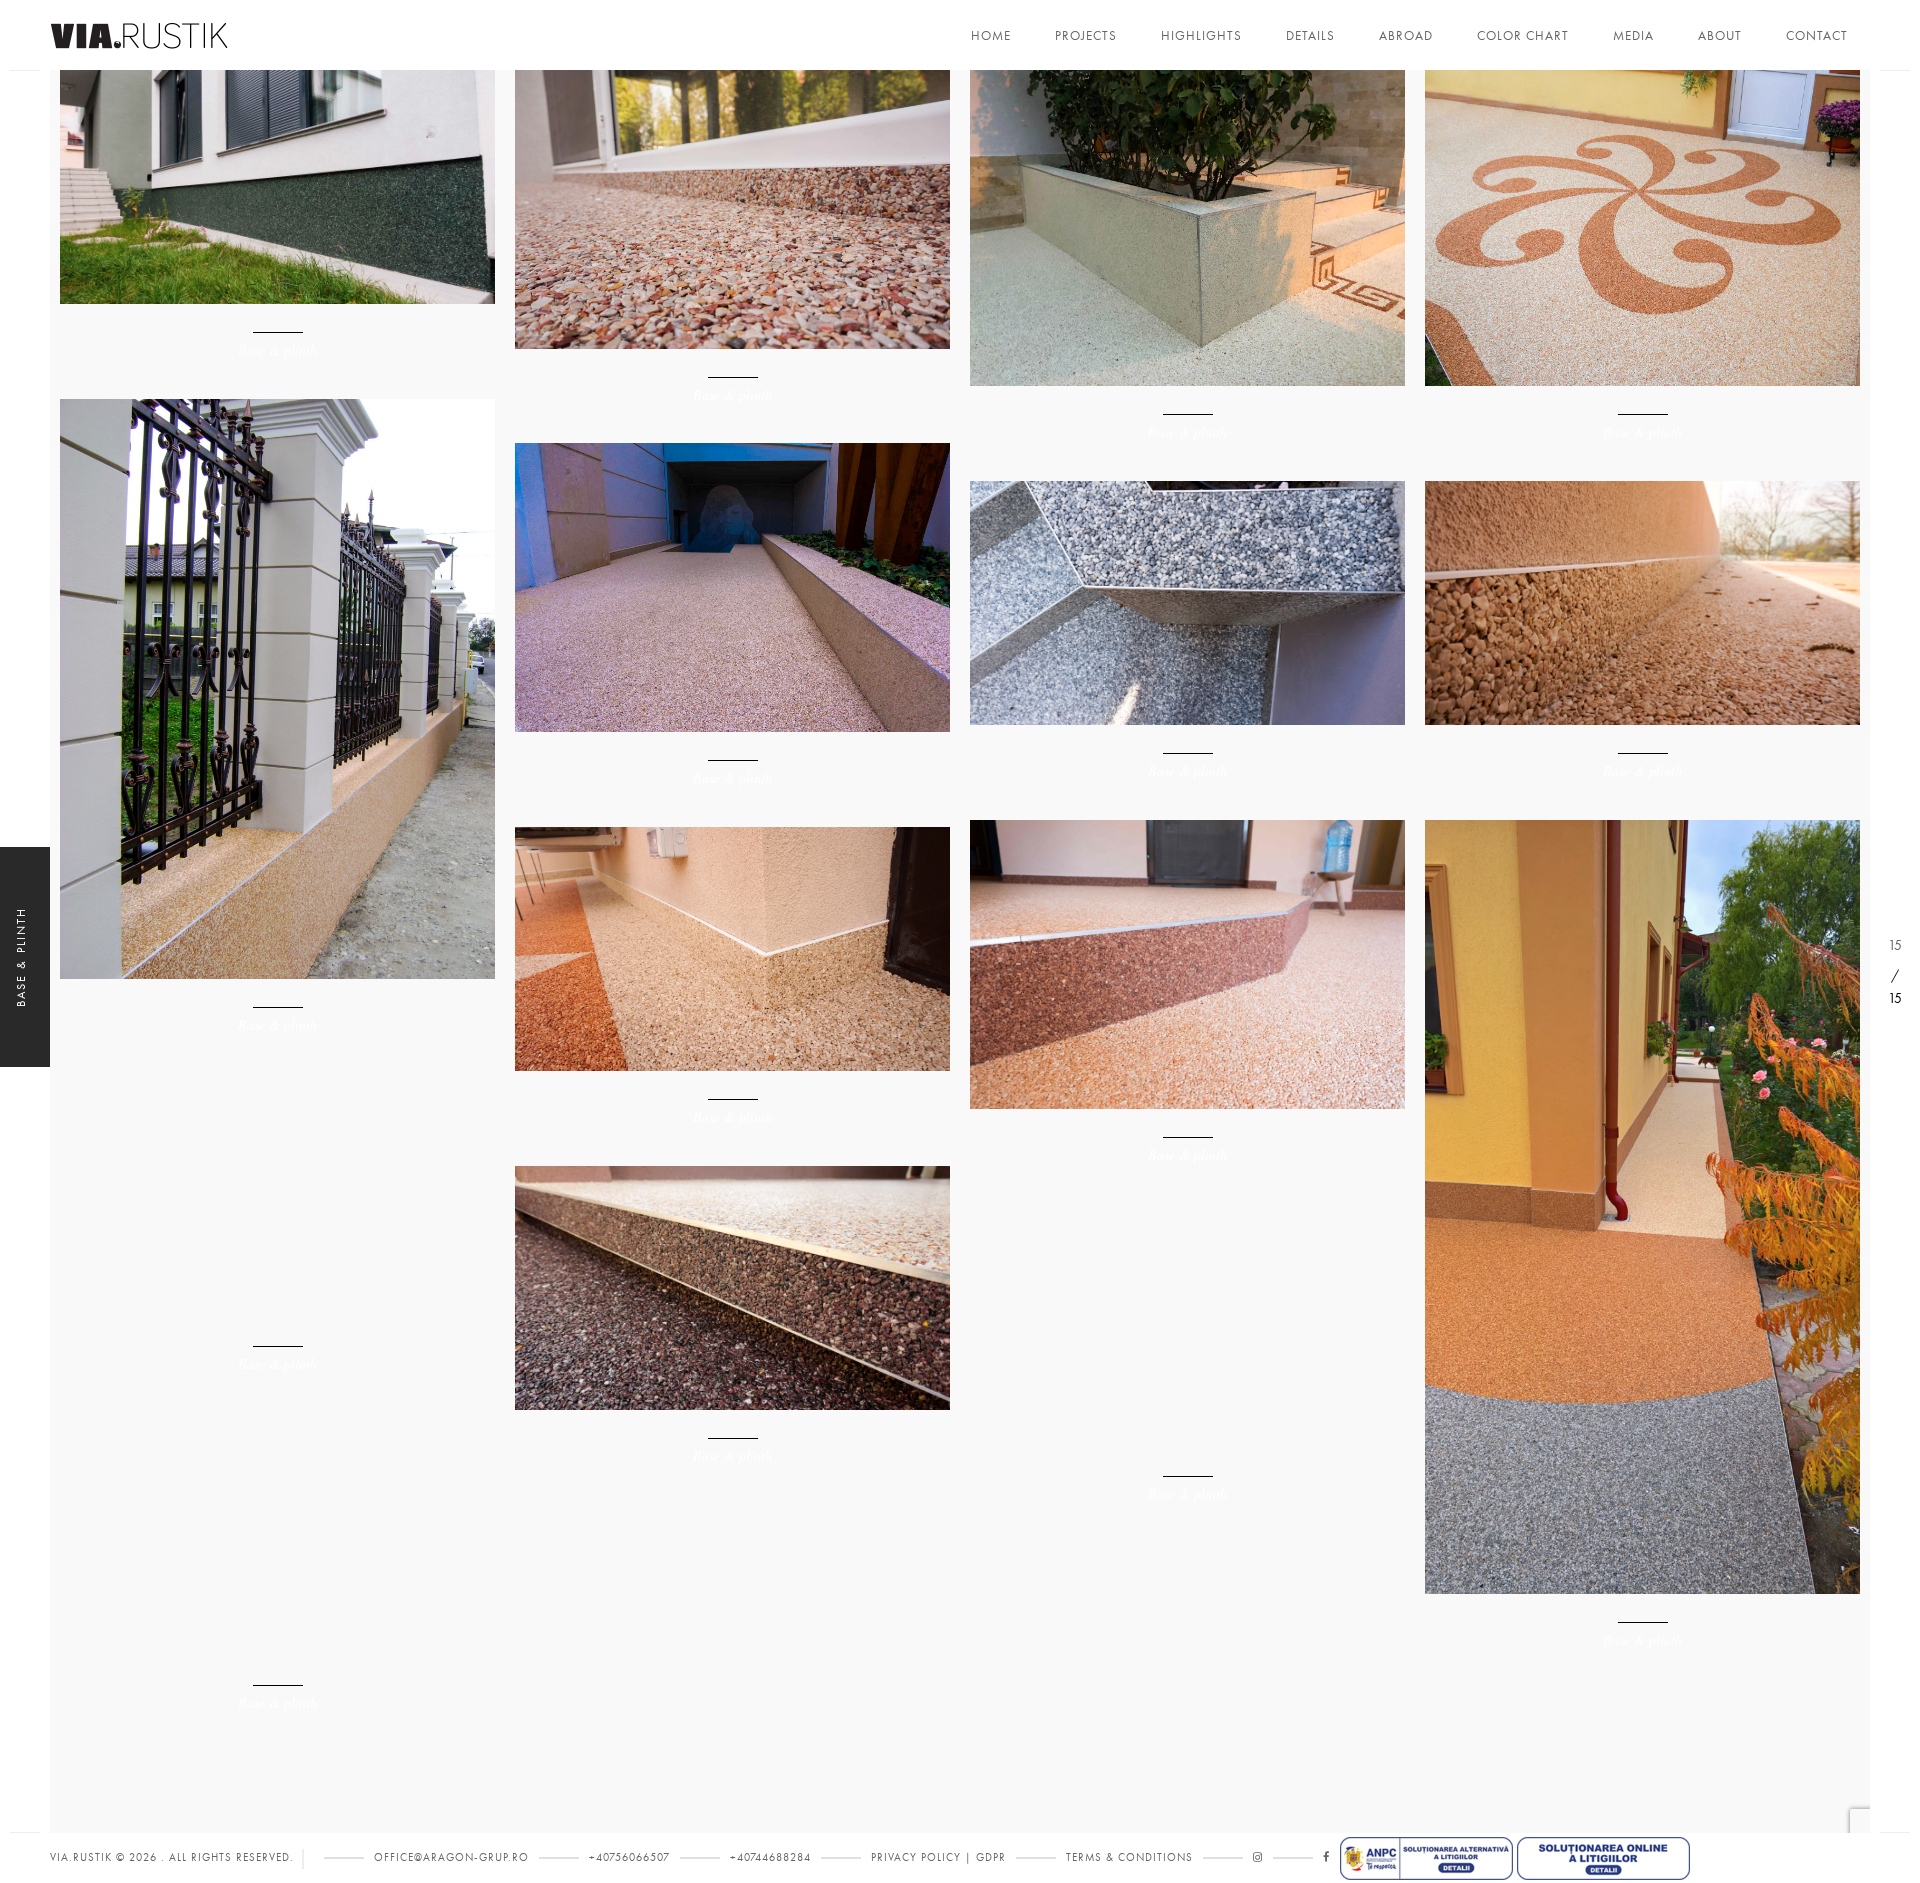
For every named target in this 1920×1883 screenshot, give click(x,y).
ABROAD (1406, 36)
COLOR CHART (1523, 36)
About (1720, 36)
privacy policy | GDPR (938, 1857)
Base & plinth (277, 349)
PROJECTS (1086, 36)
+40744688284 (770, 1857)
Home (991, 36)
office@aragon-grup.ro (451, 1857)
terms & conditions (1129, 1857)
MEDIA (1633, 36)
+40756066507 (629, 1857)
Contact (1817, 36)
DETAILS (1310, 36)
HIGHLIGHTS (1201, 36)
